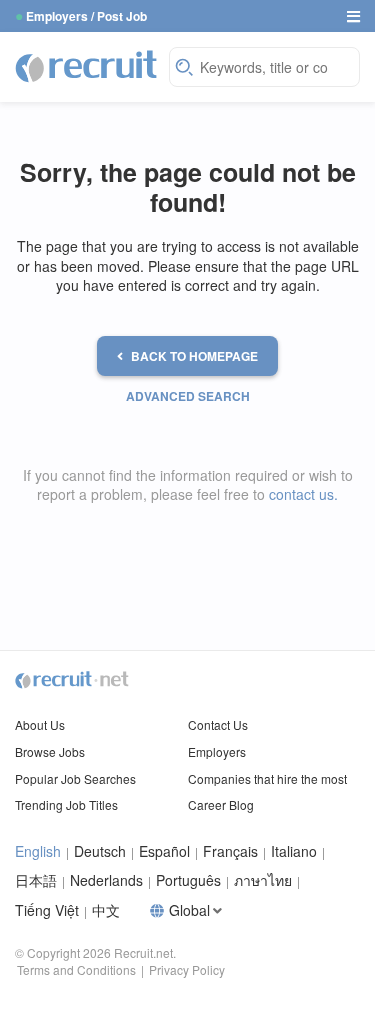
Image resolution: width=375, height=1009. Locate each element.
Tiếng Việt (47, 910)
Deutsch (100, 851)
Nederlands (106, 880)
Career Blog (221, 804)
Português (188, 880)
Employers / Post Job (86, 16)
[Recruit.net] (87, 65)
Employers (217, 751)
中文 (106, 910)
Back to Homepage (194, 356)
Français (230, 851)
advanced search (188, 396)
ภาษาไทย (263, 880)
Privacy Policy (187, 969)
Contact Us (218, 724)
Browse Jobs (50, 751)
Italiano (294, 851)
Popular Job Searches (75, 778)
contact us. (303, 494)
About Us (40, 724)
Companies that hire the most (267, 778)
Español (164, 851)
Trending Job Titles (66, 804)
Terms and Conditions (76, 969)
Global (189, 910)
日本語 (36, 880)
